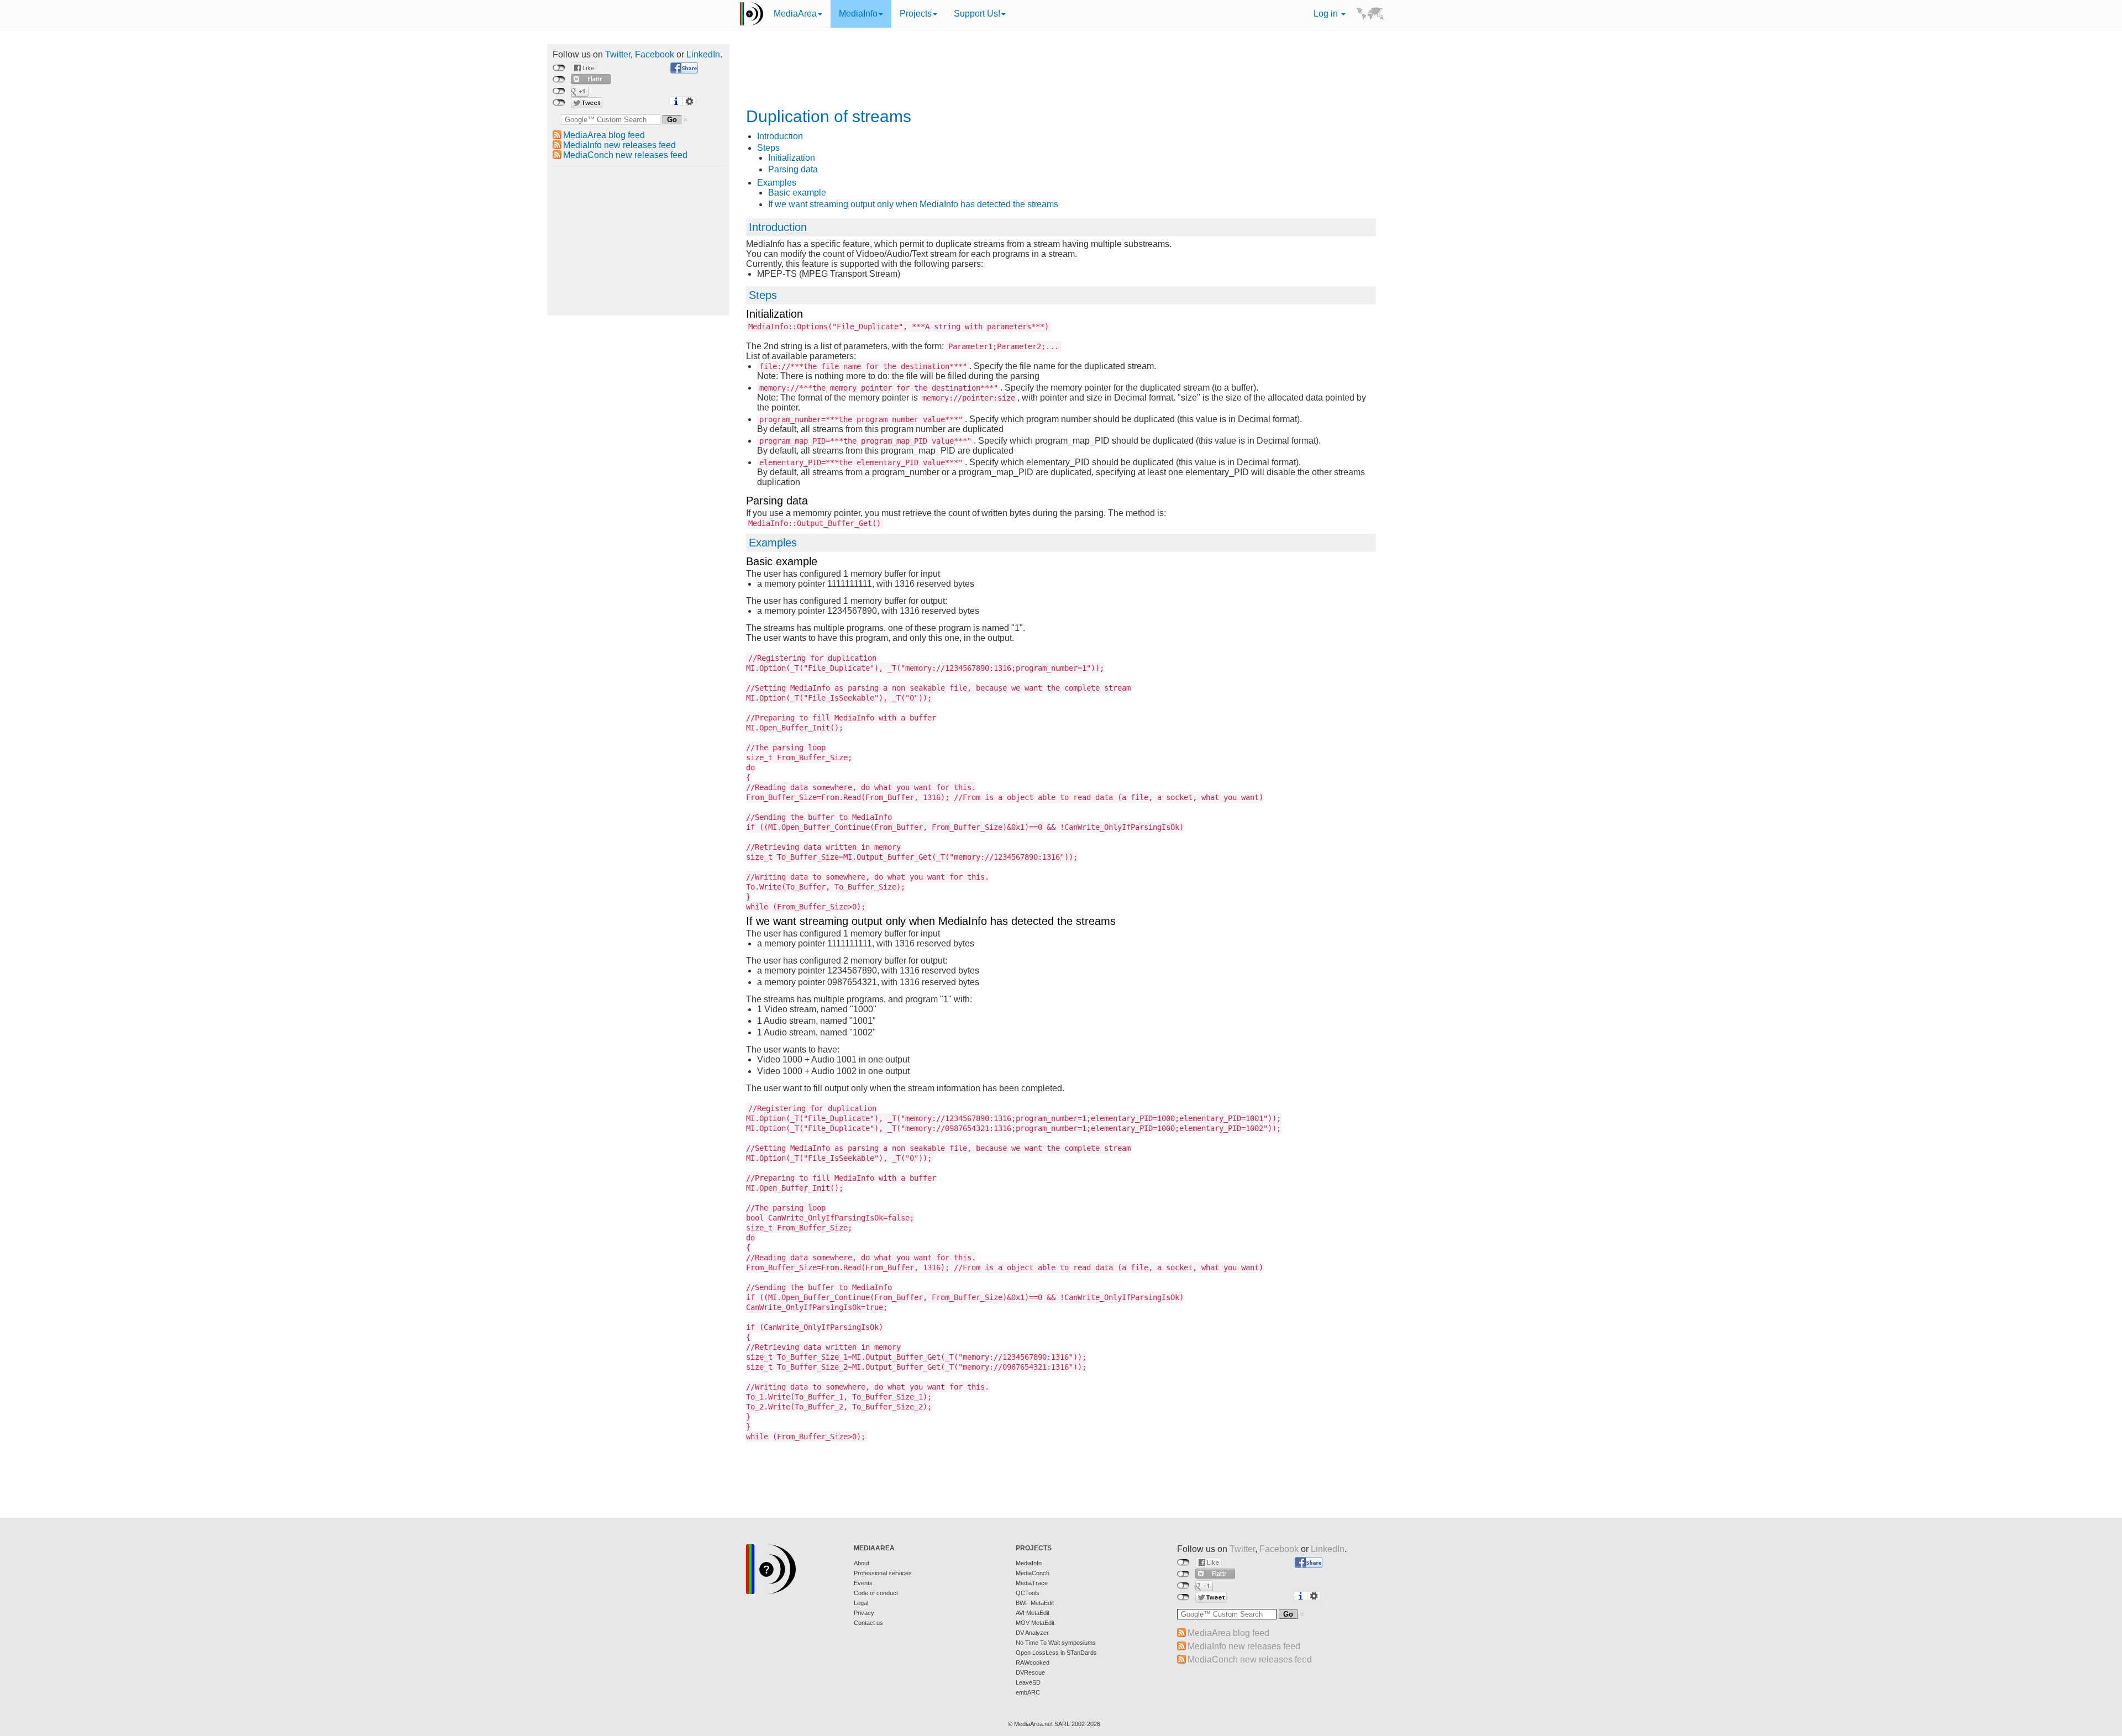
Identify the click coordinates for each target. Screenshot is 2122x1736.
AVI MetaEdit (1033, 1613)
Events (863, 1583)
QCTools (1028, 1593)
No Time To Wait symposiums (1056, 1643)
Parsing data (793, 169)
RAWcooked (1033, 1663)
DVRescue (1030, 1672)
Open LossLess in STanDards (1056, 1653)
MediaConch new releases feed (625, 155)
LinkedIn (703, 54)
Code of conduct (876, 1593)
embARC (1028, 1692)
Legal (861, 1603)
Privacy (864, 1613)
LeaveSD (1028, 1682)
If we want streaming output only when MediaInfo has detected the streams (913, 204)
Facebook (655, 54)
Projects (916, 14)
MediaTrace (1032, 1583)
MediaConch (1033, 1573)
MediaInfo (858, 14)
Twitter (618, 54)
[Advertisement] (638, 241)
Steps (768, 148)
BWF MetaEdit (1035, 1603)
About (862, 1563)
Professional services (883, 1573)
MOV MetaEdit (1035, 1623)
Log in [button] (1327, 14)
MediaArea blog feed (604, 135)
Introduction (780, 136)
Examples (777, 183)
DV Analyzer (1032, 1633)
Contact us (868, 1623)
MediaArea (795, 14)
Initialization (792, 158)
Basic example (797, 193)
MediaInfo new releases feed (619, 145)
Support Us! (977, 14)
